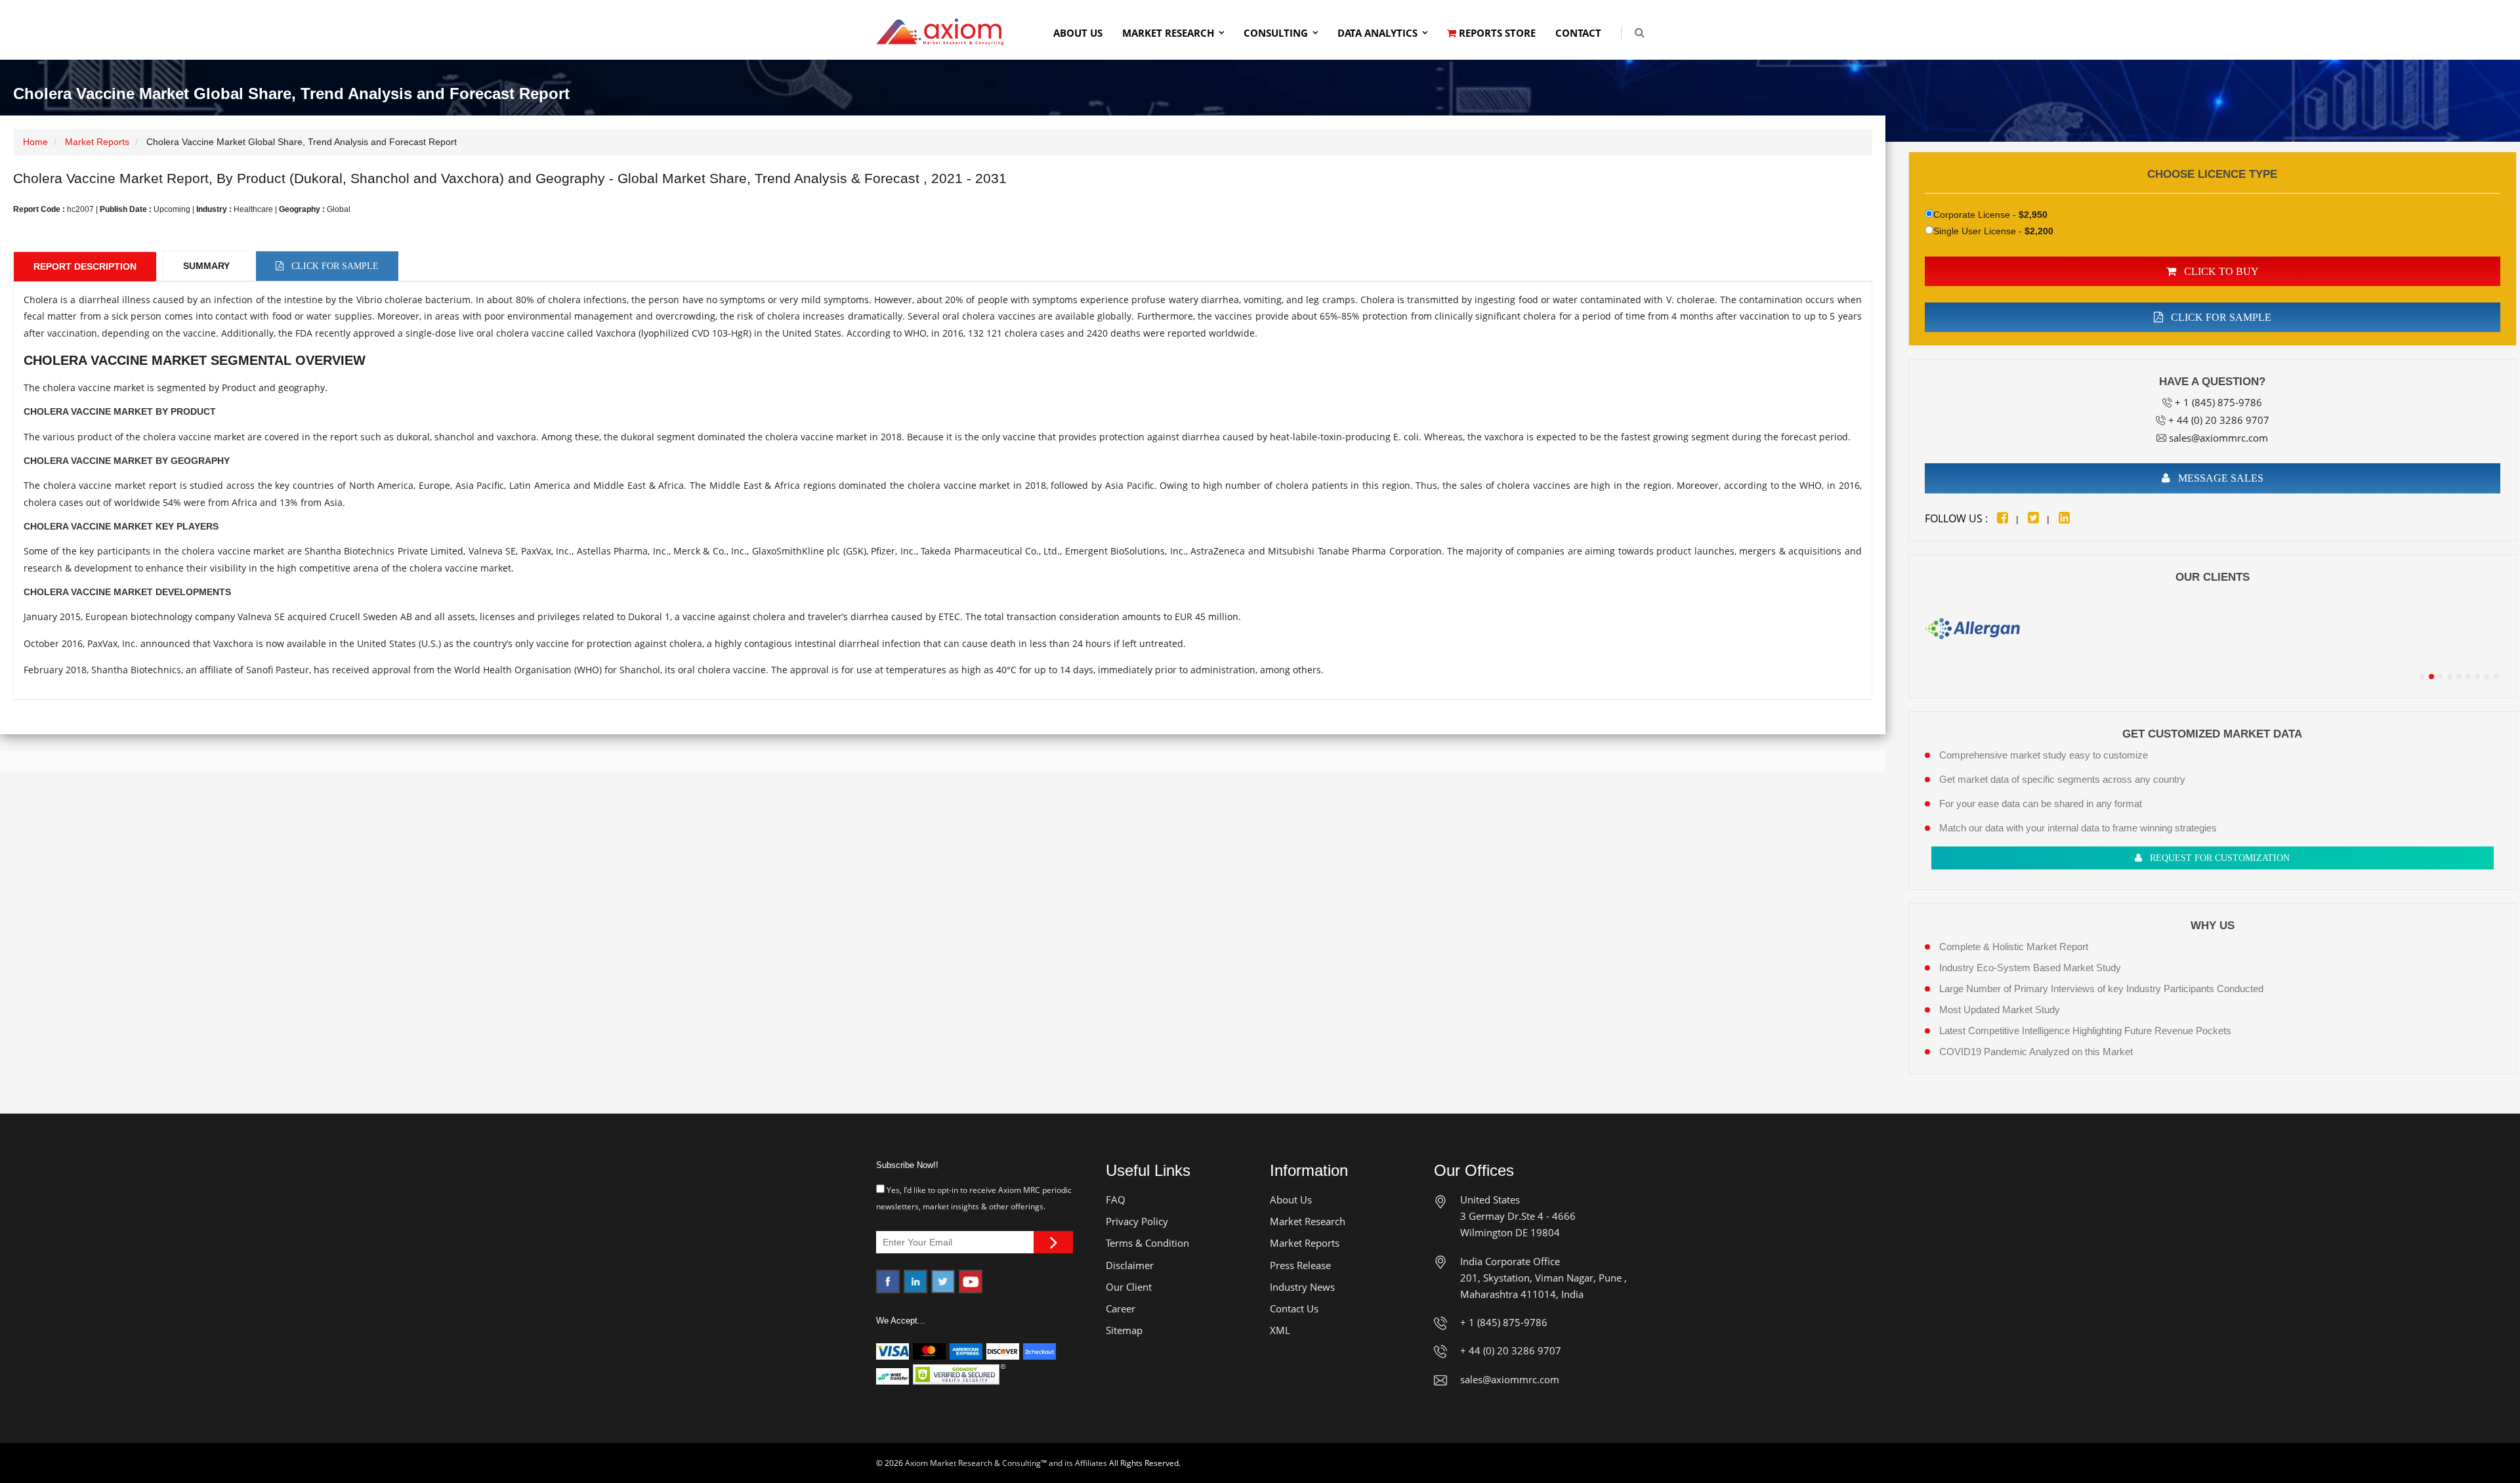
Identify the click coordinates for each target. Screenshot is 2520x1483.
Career (1121, 1308)
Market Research (1168, 33)
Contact (1578, 33)
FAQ (1116, 1200)
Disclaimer (1130, 1265)
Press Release (1300, 1265)
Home (35, 142)
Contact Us (1294, 1308)
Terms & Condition (1147, 1243)
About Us (1078, 33)
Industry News (1302, 1287)
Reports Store (1496, 33)
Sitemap (1124, 1330)
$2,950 (2033, 215)
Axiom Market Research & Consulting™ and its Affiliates (1006, 1463)
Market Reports (97, 142)
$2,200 (2039, 231)
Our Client (1129, 1287)
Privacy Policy (1137, 1221)
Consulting (1276, 33)
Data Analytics (1377, 33)
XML (1280, 1330)
